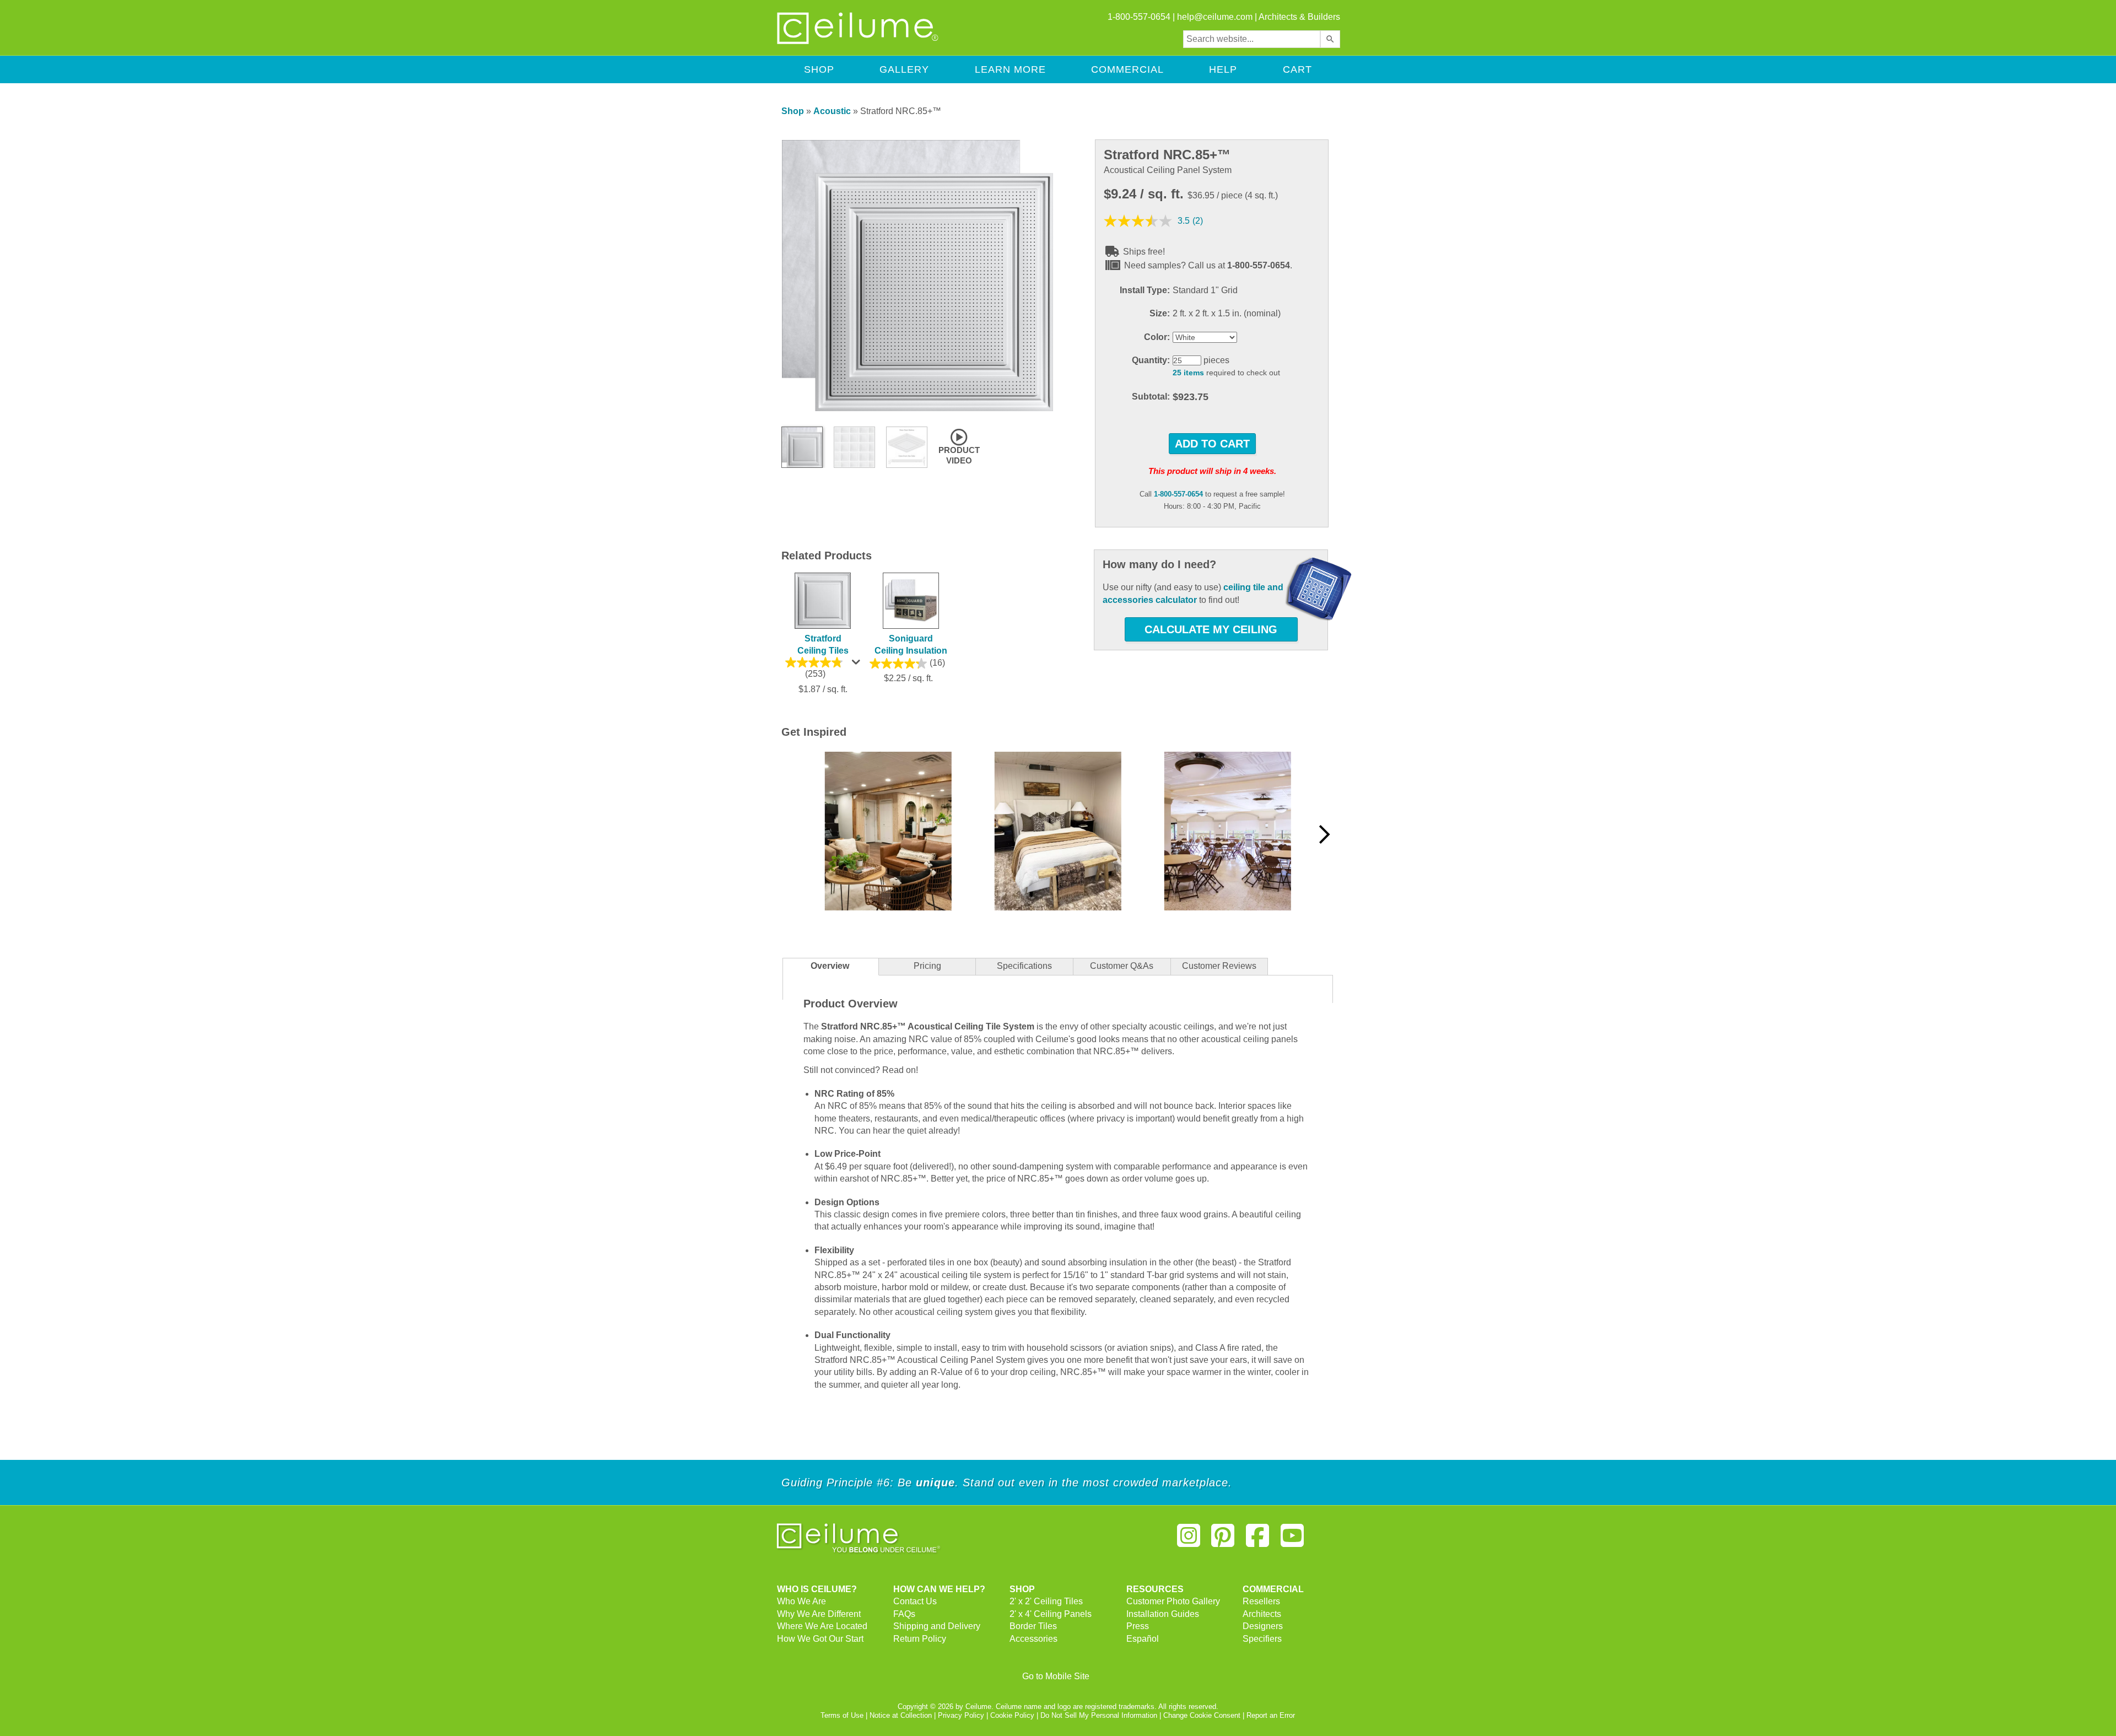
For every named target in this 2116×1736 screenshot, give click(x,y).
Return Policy (920, 1639)
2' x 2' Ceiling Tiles (1046, 1601)
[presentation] (1024, 967)
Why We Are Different (819, 1614)
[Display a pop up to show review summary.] (857, 665)
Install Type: (1145, 290)
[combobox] (1252, 39)
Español (1143, 1639)
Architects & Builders (1299, 17)
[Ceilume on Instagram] (1189, 1540)
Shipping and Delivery (937, 1626)
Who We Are (801, 1601)
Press (1138, 1626)
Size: (1160, 313)
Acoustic (832, 111)
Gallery (904, 69)
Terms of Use (842, 1715)
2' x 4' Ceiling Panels (1051, 1614)
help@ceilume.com (1215, 17)
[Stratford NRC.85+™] (917, 409)
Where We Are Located (822, 1626)
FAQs (904, 1614)
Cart (1297, 69)
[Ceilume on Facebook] (1257, 1540)
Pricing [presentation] (927, 966)
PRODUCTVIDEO (959, 455)
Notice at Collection (901, 1715)
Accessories (1033, 1639)
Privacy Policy (961, 1715)
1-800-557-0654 (1178, 494)
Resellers (1261, 1601)
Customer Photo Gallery (1173, 1601)
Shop (819, 69)
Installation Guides (1163, 1614)
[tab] (830, 967)
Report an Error (1271, 1715)
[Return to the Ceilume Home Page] (859, 42)
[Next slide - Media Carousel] (1324, 834)
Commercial (1127, 69)
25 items (1188, 373)
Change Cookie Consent (1202, 1715)
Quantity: (1151, 360)
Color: (1157, 337)
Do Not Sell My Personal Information (1099, 1715)
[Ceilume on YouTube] (1292, 1540)
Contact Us (915, 1601)
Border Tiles (1033, 1626)
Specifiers (1262, 1639)
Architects (1262, 1614)
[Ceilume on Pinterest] (1223, 1540)
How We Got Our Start (820, 1639)
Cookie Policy (1012, 1715)
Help (1223, 69)
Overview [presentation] (830, 966)
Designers (1263, 1626)
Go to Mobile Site (1056, 1676)
